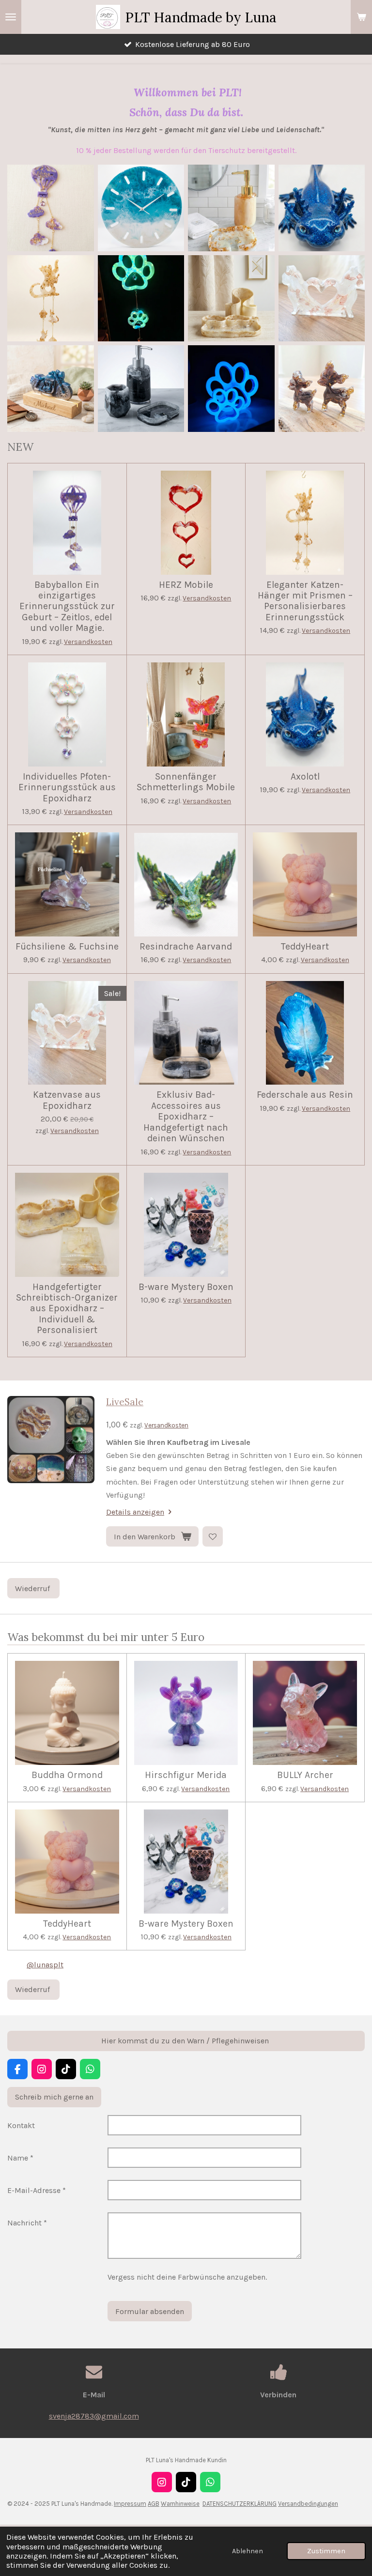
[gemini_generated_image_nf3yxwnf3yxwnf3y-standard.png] (141, 389)
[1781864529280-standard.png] (231, 299)
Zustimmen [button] (326, 2551)
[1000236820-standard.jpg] (231, 389)
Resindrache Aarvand (186, 947)
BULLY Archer (305, 1775)
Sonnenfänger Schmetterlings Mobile (186, 782)
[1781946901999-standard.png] (51, 299)
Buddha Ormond (67, 1775)
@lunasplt (45, 1965)
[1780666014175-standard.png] (322, 208)
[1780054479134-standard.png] (51, 389)
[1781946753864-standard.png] (231, 208)
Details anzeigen (135, 1512)
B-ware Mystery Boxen (186, 1287)
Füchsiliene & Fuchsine (67, 947)
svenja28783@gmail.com (94, 2416)
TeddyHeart (305, 947)
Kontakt (21, 2125)
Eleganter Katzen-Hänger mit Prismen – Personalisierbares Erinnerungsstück (305, 601)
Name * (20, 2158)
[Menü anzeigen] (11, 17)
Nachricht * (27, 2223)
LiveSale (125, 1402)
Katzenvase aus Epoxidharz (67, 1100)
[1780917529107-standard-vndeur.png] (322, 299)
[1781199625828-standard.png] (141, 208)
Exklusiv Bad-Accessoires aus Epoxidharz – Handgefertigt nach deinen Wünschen (186, 1117)
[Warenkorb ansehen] (361, 17)
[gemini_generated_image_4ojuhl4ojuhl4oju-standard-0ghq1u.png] (51, 208)
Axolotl (305, 777)
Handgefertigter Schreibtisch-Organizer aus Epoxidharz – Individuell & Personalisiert (67, 1309)
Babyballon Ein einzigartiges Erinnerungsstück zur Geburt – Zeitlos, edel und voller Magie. (67, 607)
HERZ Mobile (186, 585)
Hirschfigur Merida (186, 1775)
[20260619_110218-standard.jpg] (141, 299)
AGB (154, 2504)
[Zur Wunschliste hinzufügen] (213, 1536)
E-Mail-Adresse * (37, 2190)
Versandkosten (88, 642)
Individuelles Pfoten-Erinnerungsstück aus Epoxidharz (67, 788)
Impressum (130, 2504)
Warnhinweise (180, 2504)
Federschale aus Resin (305, 1095)
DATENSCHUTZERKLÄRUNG (240, 2504)
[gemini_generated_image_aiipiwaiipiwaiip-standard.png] (322, 389)
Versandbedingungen (308, 2504)
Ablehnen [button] (248, 2551)
